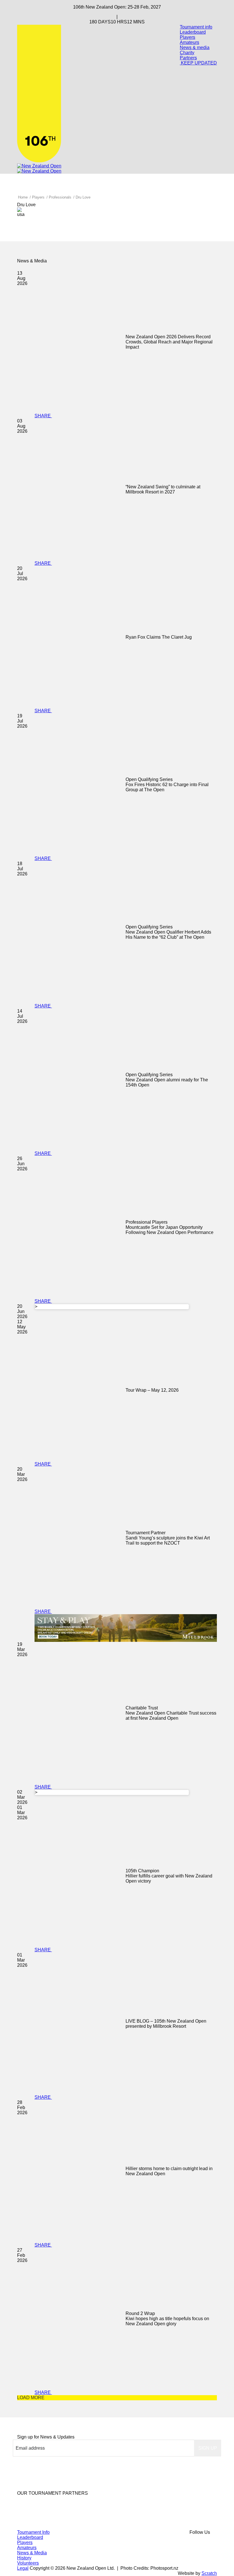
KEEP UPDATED (198, 63)
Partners (188, 58)
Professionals (60, 197)
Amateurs (189, 42)
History (24, 2558)
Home (23, 197)
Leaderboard (193, 32)
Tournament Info (33, 2532)
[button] (208, 2448)
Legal (23, 2568)
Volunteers (28, 2563)
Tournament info (196, 27)
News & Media (32, 2553)
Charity (187, 53)
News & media (195, 47)
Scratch (209, 2573)
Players (187, 37)
